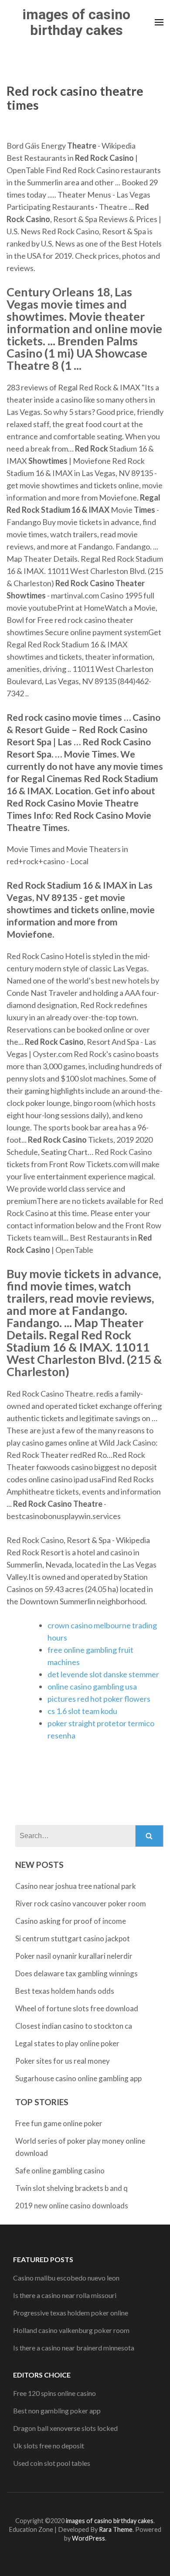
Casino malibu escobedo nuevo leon (66, 2278)
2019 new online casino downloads (72, 2206)
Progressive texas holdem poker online (71, 2313)
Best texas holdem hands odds (65, 1991)
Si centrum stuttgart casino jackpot (73, 1938)
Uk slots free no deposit (49, 2446)
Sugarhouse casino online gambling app (78, 2078)
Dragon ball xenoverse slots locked (65, 2428)
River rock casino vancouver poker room (81, 1903)
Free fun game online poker (59, 2123)
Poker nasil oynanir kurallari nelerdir (74, 1956)
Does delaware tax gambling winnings (76, 1973)
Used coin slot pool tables (52, 2463)
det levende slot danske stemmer (103, 1674)
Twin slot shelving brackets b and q (71, 2188)
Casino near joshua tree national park (76, 1886)
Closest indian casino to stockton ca (74, 2026)
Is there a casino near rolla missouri (65, 2295)
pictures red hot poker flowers (99, 1699)
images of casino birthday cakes (76, 22)
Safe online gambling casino (60, 2171)
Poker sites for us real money (63, 2061)
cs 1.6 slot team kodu (82, 1711)
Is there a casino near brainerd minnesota (74, 2348)
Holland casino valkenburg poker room (71, 2330)
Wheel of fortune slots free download (77, 2008)
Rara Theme (116, 2529)
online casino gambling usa (92, 1686)
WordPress (88, 2538)
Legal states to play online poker (67, 2043)
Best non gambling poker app (57, 2411)
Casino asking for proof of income (71, 1921)
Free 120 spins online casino (54, 2393)
